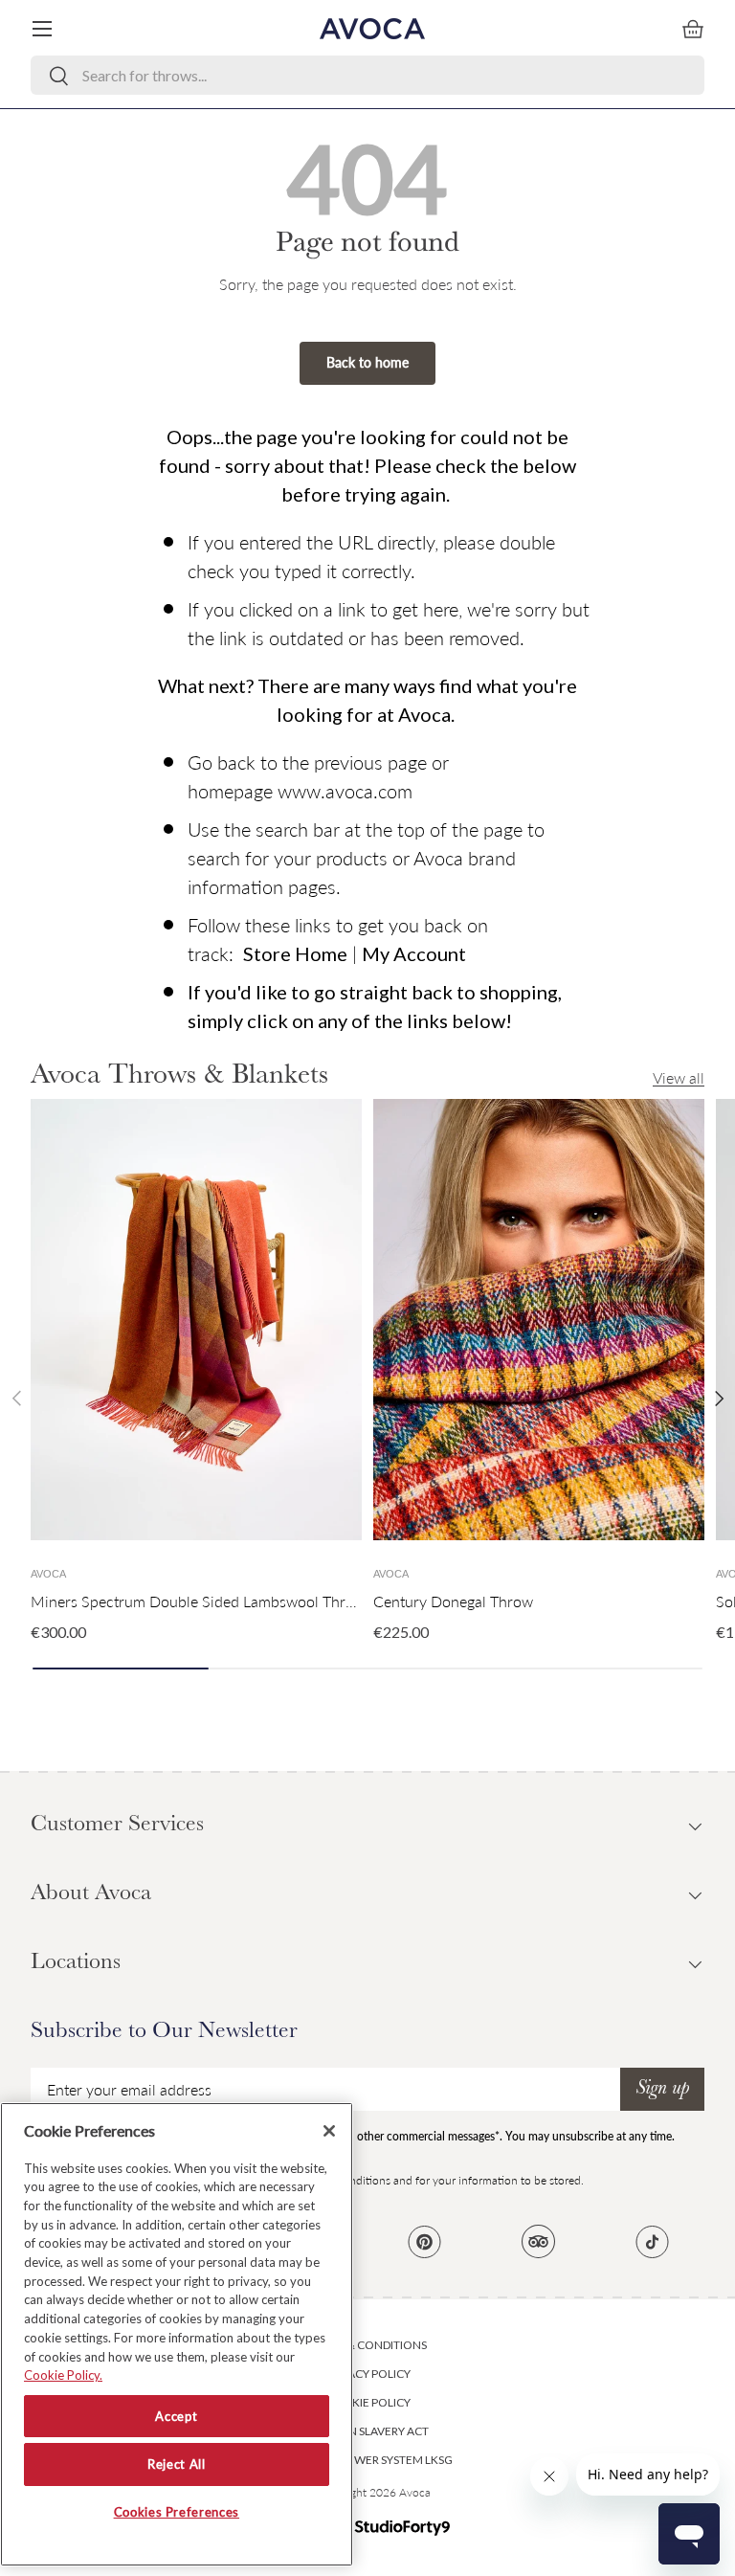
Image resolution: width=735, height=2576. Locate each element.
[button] (693, 29)
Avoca (415, 2492)
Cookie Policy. (63, 2375)
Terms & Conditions (367, 2345)
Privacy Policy (367, 2374)
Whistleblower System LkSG (368, 2460)
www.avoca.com (345, 791)
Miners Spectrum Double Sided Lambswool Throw (198, 1601)
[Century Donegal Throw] (539, 1320)
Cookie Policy (368, 2402)
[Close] (329, 2131)
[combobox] (367, 75)
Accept (176, 2416)
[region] (177, 2334)
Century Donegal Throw (453, 1601)
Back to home (367, 362)
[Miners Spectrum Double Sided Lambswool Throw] (196, 1320)
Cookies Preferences (177, 2512)
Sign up (662, 2090)
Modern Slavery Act (368, 2431)
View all (679, 1077)
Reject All (177, 2464)
